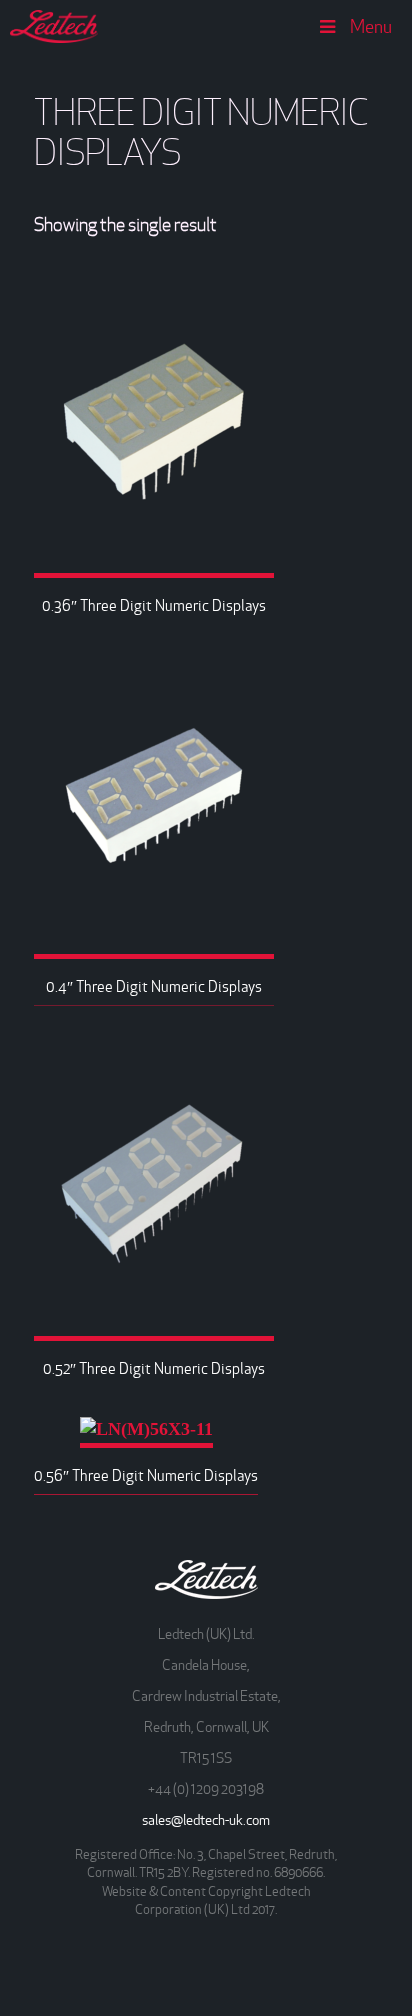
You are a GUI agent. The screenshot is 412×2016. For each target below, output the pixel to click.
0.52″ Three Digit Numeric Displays (154, 1368)
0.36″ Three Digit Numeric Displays (154, 605)
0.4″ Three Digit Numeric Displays (154, 986)
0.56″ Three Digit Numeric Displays (146, 1475)
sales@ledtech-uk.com (206, 1820)
